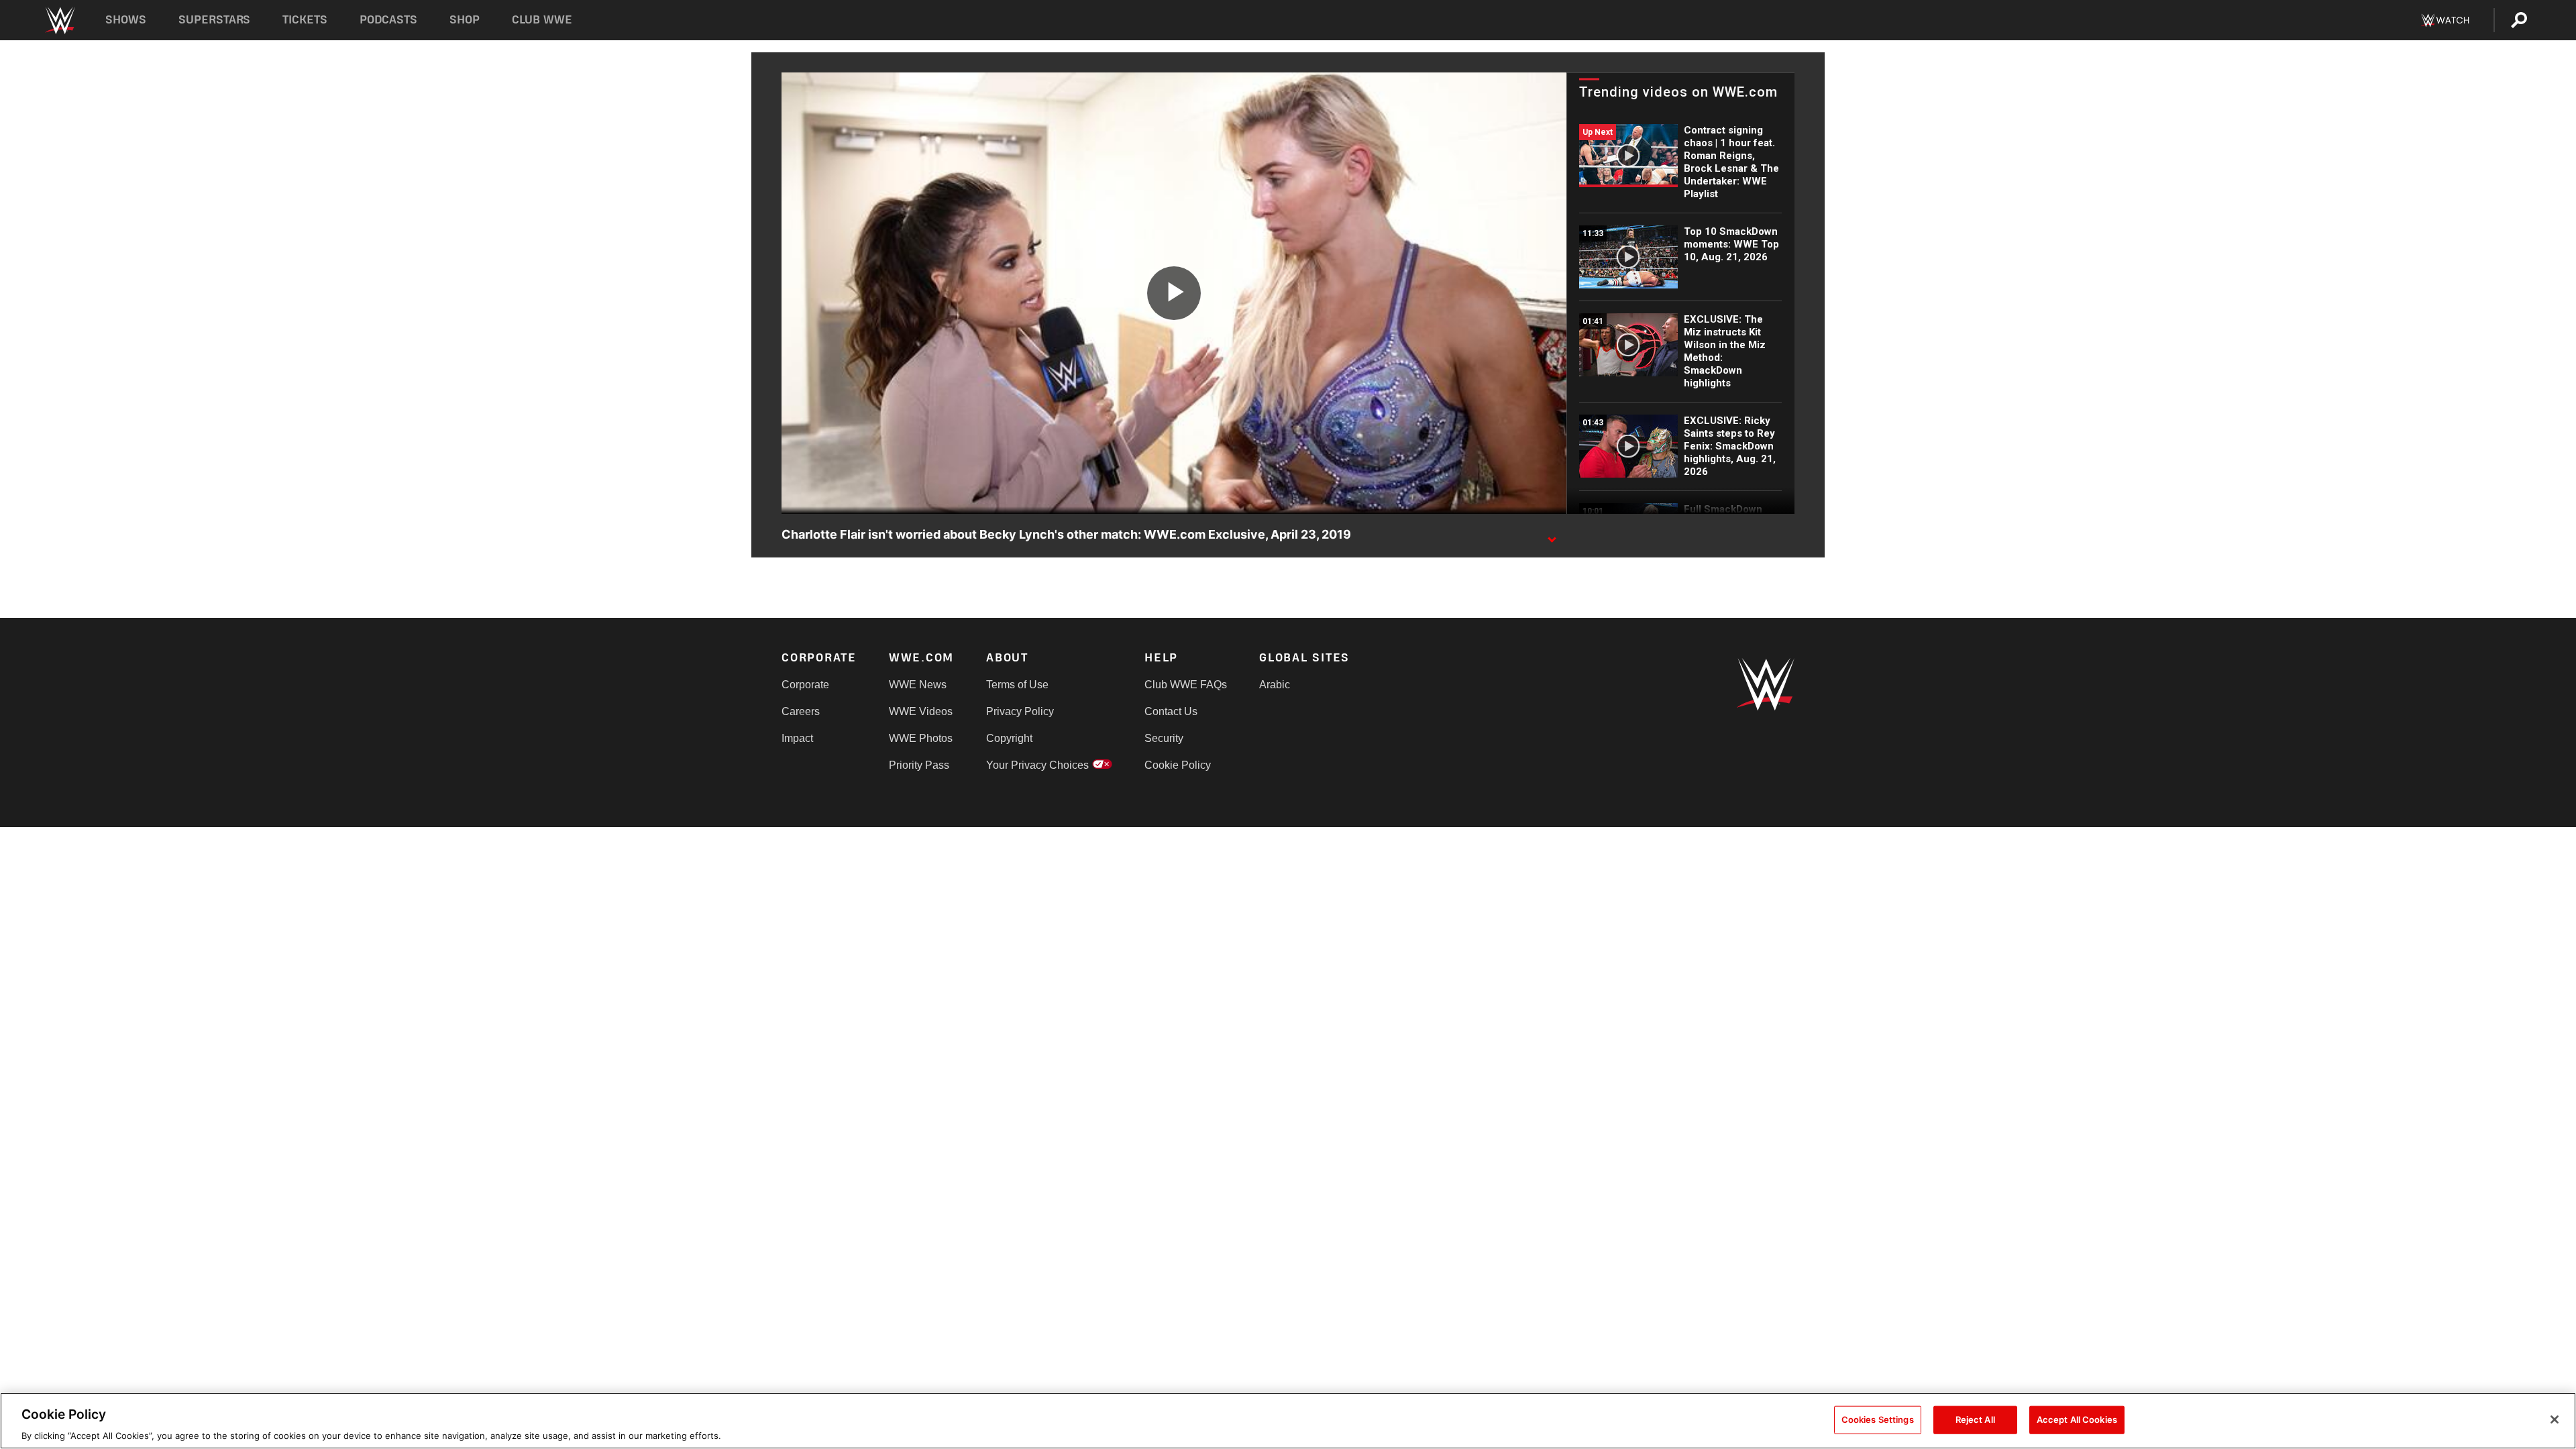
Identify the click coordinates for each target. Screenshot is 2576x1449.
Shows (126, 20)
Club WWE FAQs (1186, 685)
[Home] (59, 20)
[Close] (2555, 1419)
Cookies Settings (1878, 1419)
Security (1164, 738)
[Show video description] (1552, 535)
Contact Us (1171, 711)
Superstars (215, 20)
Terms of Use (1017, 685)
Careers (801, 711)
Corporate (805, 685)
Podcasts (388, 20)
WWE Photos (921, 738)
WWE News (918, 685)
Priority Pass (919, 765)
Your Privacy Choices (1037, 765)
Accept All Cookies (2077, 1419)
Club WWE (542, 20)
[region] (1288, 1421)
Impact (797, 738)
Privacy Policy (1020, 711)
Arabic (1275, 685)
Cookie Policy (1178, 765)
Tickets (305, 20)
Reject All (1975, 1419)
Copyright (1009, 738)
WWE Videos (921, 711)
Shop (465, 20)
